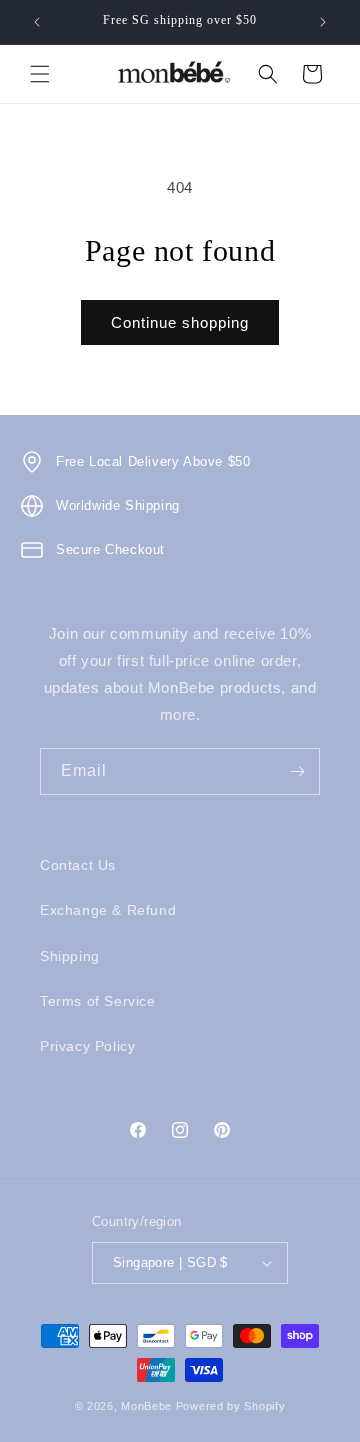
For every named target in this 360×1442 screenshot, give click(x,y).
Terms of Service (98, 1001)
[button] (40, 74)
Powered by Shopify (231, 1406)
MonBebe (146, 1406)
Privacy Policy (87, 1046)
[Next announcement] (323, 22)
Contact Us (78, 865)
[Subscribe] (297, 771)
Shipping (70, 956)
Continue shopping (180, 322)
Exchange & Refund (108, 910)
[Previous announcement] (37, 22)
